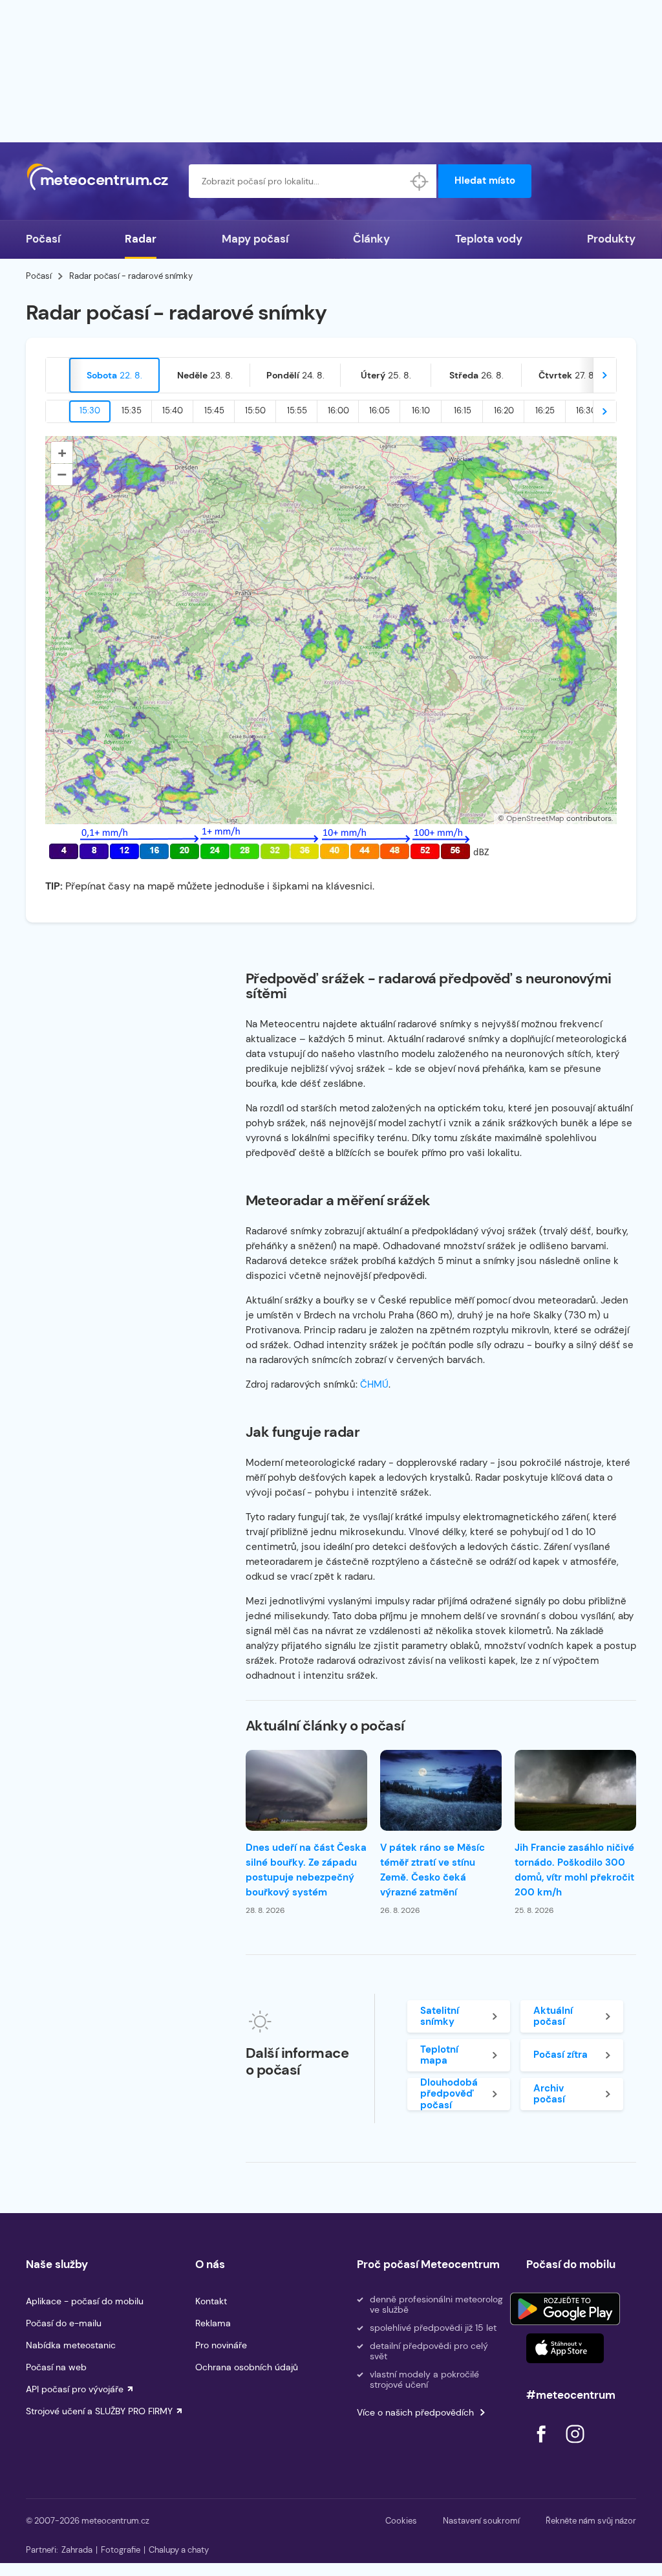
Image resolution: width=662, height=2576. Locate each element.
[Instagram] (575, 2446)
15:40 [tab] (173, 410)
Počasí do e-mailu (64, 2323)
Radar (141, 239)
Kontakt (211, 2301)
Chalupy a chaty (179, 2550)
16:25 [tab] (545, 410)
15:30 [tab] (90, 410)
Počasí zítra (561, 2055)
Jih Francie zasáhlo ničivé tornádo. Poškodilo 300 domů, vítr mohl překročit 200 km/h (574, 1870)
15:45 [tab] (214, 410)
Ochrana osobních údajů (247, 2367)
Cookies (401, 2521)
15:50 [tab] (255, 410)
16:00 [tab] (338, 410)
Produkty (611, 239)
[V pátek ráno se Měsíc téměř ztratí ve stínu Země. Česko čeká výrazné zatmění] (441, 1790)
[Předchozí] (58, 375)
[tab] (114, 375)
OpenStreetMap (535, 818)
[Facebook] (542, 2446)
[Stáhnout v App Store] (565, 2348)
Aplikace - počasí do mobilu (85, 2301)
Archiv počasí (549, 2094)
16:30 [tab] (586, 410)
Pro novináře (221, 2345)
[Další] (604, 375)
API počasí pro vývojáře (75, 2389)
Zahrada (77, 2550)
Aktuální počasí (553, 2016)
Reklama (213, 2323)
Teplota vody (489, 239)
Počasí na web (56, 2367)
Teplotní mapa (439, 2055)
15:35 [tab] (132, 410)
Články (371, 239)
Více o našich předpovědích (415, 2412)
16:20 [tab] (504, 410)
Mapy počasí (255, 239)
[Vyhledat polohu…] (420, 181)
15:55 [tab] (297, 410)
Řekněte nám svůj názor (591, 2521)
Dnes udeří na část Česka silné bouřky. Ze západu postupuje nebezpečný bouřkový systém (306, 1870)
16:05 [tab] (379, 410)
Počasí (43, 239)
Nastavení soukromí (481, 2521)
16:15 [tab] (463, 410)
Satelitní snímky (440, 2016)
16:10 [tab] (421, 410)
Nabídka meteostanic (71, 2345)
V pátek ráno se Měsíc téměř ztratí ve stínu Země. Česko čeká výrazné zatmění (432, 1870)
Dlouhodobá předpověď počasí (449, 2094)
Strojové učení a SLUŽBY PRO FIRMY (99, 2411)
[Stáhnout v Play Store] (565, 2309)
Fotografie (121, 2550)
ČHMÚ (374, 1384)
